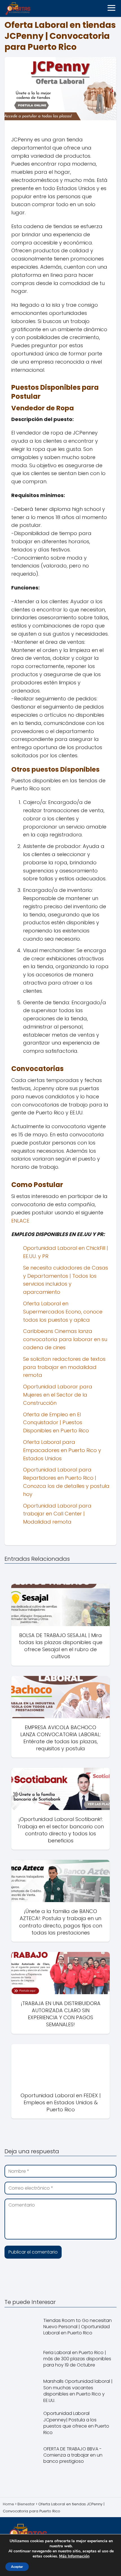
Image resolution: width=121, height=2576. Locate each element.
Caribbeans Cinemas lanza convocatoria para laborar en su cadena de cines (65, 1339)
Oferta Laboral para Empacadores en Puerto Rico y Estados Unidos (62, 1450)
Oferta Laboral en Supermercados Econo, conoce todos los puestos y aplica (63, 1312)
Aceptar (17, 2567)
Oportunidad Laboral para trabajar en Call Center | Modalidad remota (57, 1514)
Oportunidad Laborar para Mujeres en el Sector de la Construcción (58, 1395)
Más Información (74, 2556)
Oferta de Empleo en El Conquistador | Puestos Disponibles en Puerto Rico (56, 1423)
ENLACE (20, 1221)
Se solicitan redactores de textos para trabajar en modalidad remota (64, 1367)
